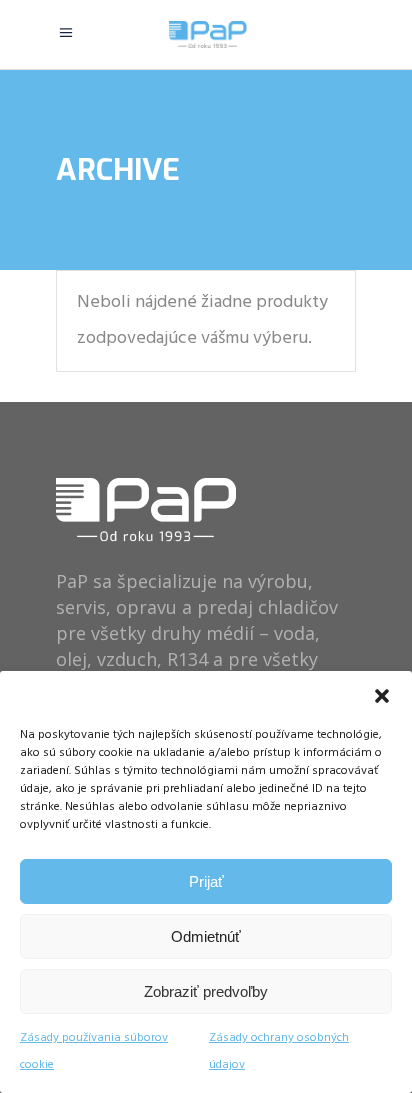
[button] (382, 696)
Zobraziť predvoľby (206, 991)
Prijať (206, 881)
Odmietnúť (206, 936)
